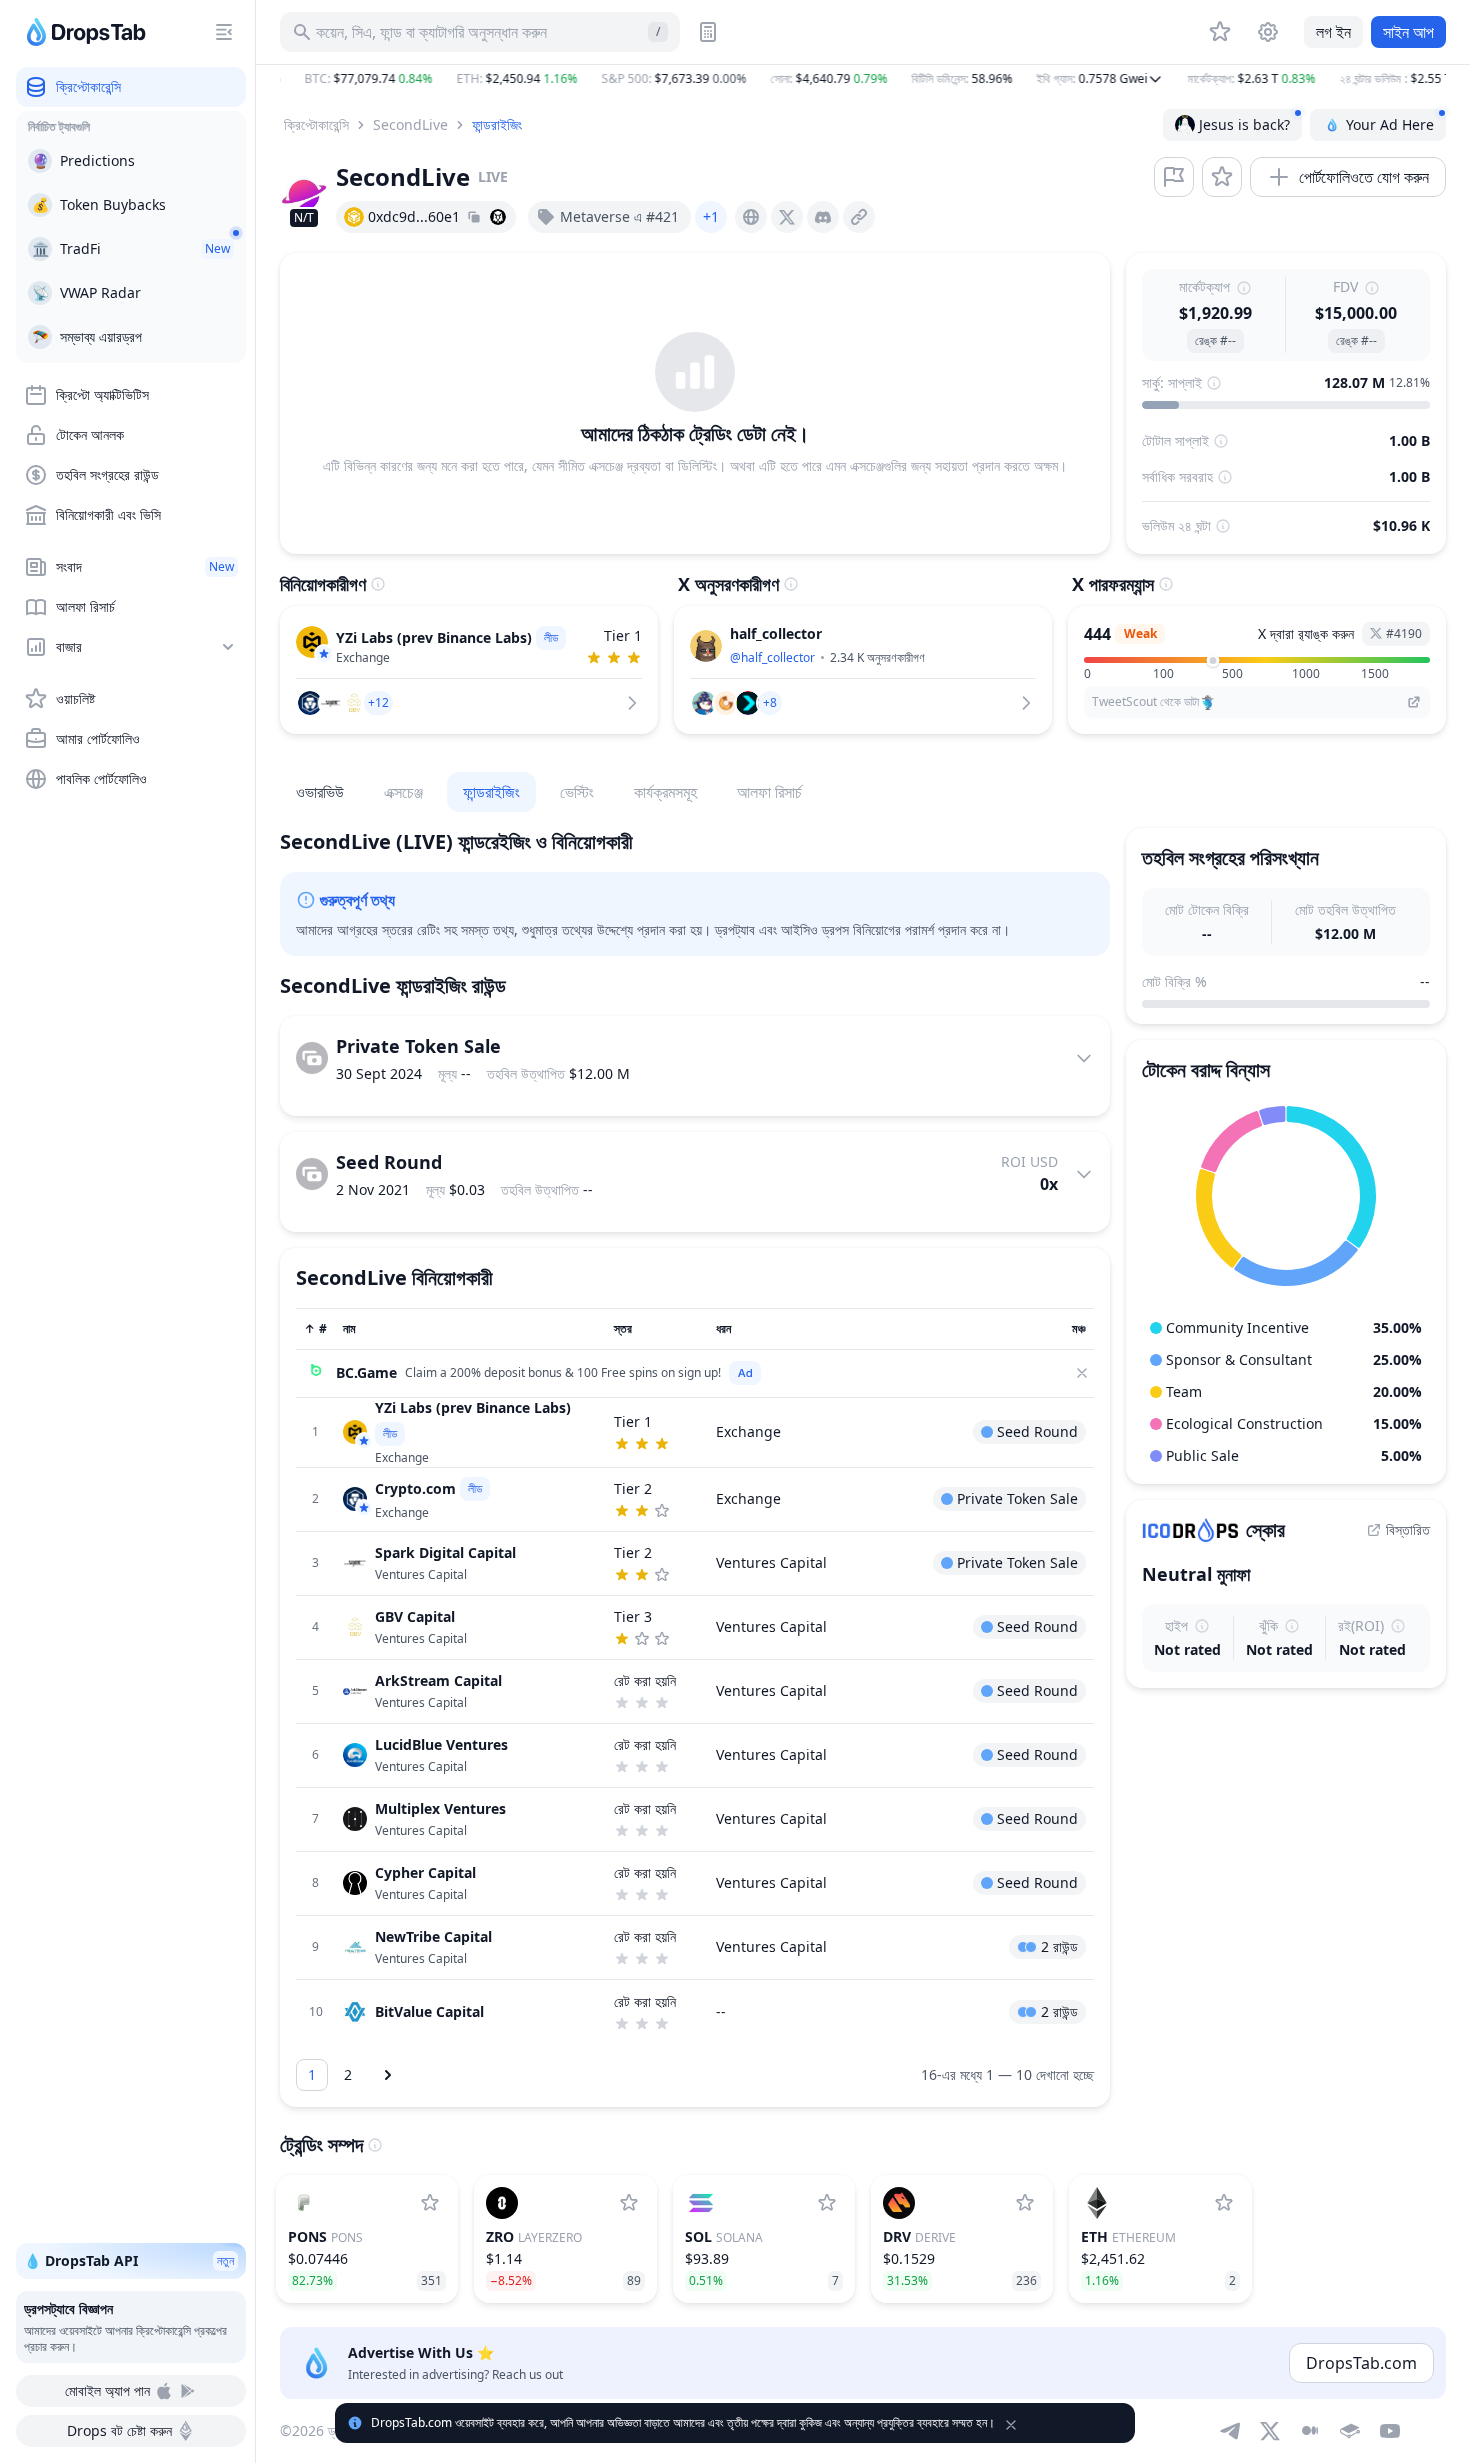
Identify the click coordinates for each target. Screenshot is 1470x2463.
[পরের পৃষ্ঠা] (388, 2075)
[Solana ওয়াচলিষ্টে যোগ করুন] (827, 2203)
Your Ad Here (1390, 124)
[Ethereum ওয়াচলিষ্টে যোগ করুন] (1224, 2203)
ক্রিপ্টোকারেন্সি (316, 124)
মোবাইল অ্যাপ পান (107, 2390)
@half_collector (772, 657)
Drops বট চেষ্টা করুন (119, 2430)
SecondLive (410, 124)
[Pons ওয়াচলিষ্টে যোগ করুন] (430, 2203)
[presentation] (751, 217)
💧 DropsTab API (129, 2260)
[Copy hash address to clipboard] (474, 217)
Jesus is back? (1244, 124)
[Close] (1082, 1373)
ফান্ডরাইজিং (497, 124)
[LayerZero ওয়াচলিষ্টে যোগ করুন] (629, 2203)
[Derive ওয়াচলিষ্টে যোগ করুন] (1025, 2203)
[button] (863, 79)
